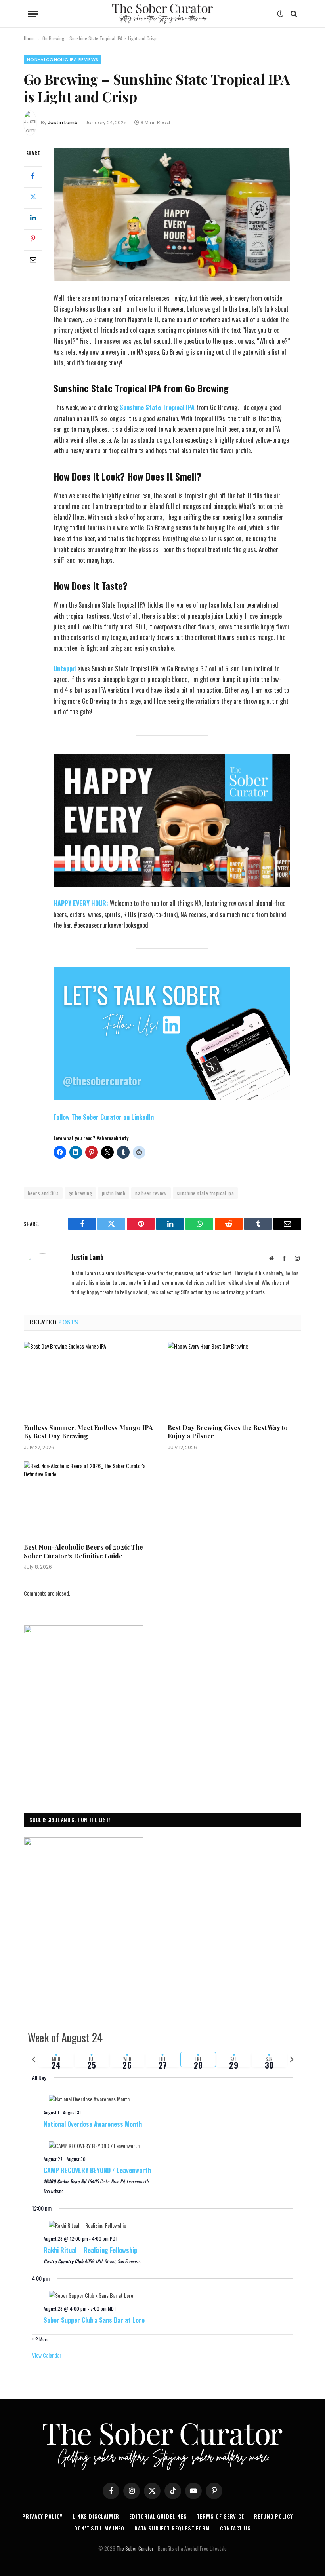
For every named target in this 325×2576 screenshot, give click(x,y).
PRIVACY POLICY (42, 2516)
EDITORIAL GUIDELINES (158, 2516)
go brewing (80, 1193)
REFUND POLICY (273, 2516)
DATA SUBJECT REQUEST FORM (172, 2528)
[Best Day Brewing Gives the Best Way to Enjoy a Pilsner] (234, 1379)
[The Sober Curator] (162, 14)
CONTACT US (235, 2528)
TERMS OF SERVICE (221, 2516)
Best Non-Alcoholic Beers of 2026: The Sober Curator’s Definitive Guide (83, 1551)
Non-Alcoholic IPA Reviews (63, 59)
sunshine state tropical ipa (206, 1193)
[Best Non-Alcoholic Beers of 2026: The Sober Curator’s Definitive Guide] (91, 1499)
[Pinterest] (33, 238)
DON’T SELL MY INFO (99, 2528)
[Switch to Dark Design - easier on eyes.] (280, 14)
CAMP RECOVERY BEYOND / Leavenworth (97, 2170)
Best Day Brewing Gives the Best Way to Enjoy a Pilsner (228, 1432)
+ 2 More (40, 2339)
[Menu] (33, 14)
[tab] (56, 2059)
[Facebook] (33, 175)
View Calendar (47, 2355)
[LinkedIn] (33, 217)
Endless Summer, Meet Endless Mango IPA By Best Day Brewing (88, 1432)
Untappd (65, 669)
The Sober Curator (135, 2548)
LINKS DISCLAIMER (96, 2516)
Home (29, 38)
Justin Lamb (63, 123)
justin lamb (114, 1193)
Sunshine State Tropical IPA (158, 407)
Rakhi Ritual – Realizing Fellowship (90, 2250)
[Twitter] (33, 196)
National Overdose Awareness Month (93, 2124)
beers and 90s (43, 1193)
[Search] (293, 14)
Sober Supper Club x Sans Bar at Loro (94, 2320)
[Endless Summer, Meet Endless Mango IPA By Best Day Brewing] (91, 1379)
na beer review (151, 1193)
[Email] (33, 259)
